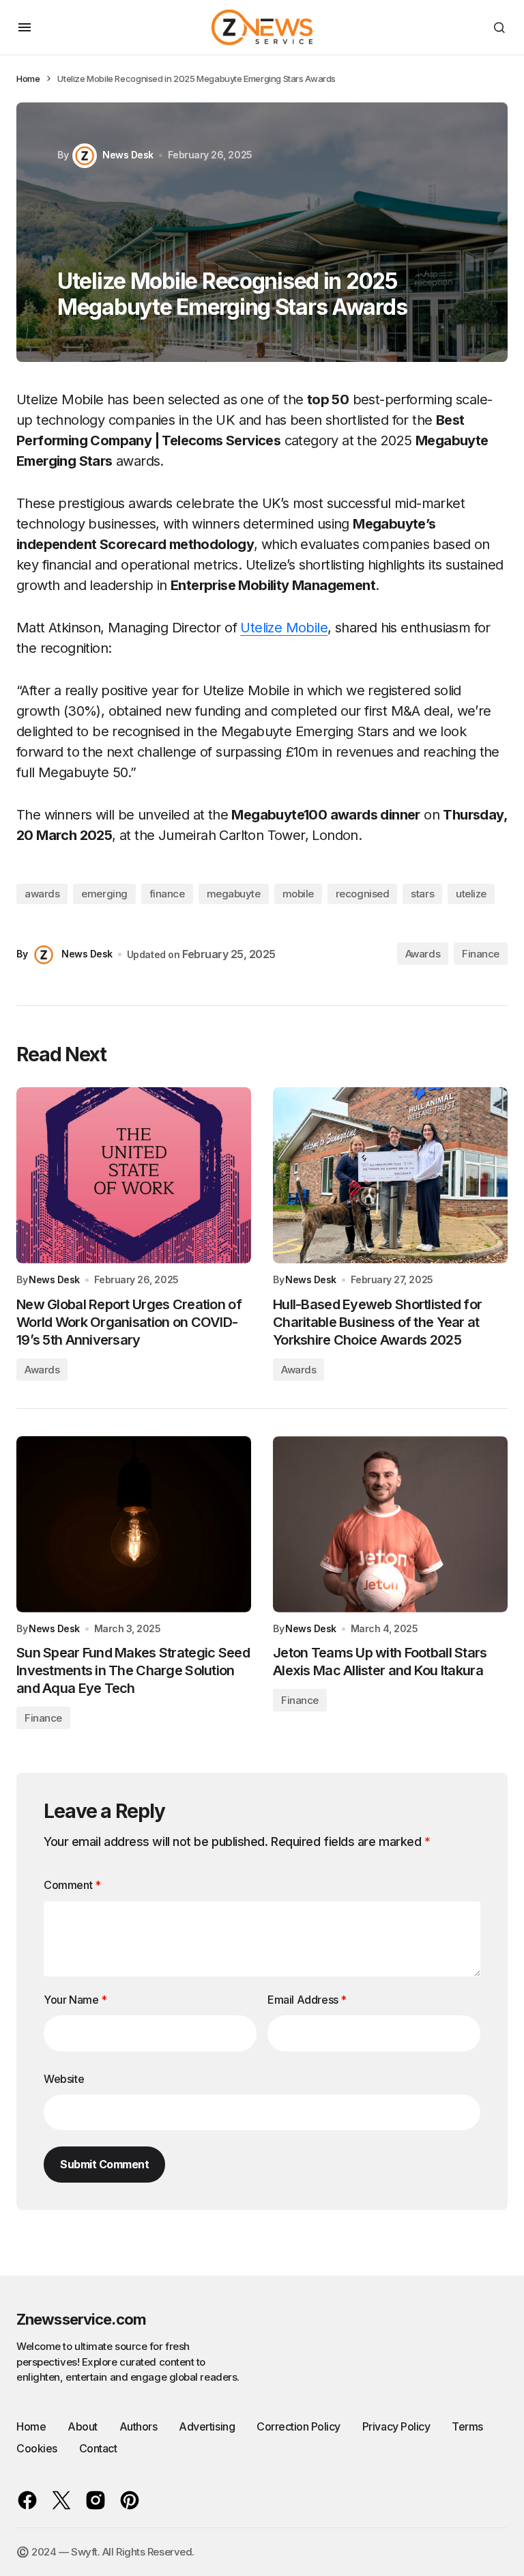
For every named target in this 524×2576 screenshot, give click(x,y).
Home (28, 79)
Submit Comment (104, 2164)
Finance (481, 954)
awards (42, 894)
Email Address (307, 2000)
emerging (104, 894)
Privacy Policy (396, 2426)
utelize (471, 894)
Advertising (207, 2426)
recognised (363, 894)
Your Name (75, 2000)
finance (167, 894)
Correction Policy (299, 2426)
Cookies (37, 2448)
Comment (72, 1885)
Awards (423, 954)
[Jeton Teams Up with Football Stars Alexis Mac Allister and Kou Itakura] (390, 1524)
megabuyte (234, 894)
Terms (467, 2426)
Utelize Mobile (284, 628)
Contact (98, 2448)
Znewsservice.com (81, 2319)
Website (64, 2079)
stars (422, 894)
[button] (25, 27)
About (83, 2426)
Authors (139, 2426)
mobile (298, 894)
